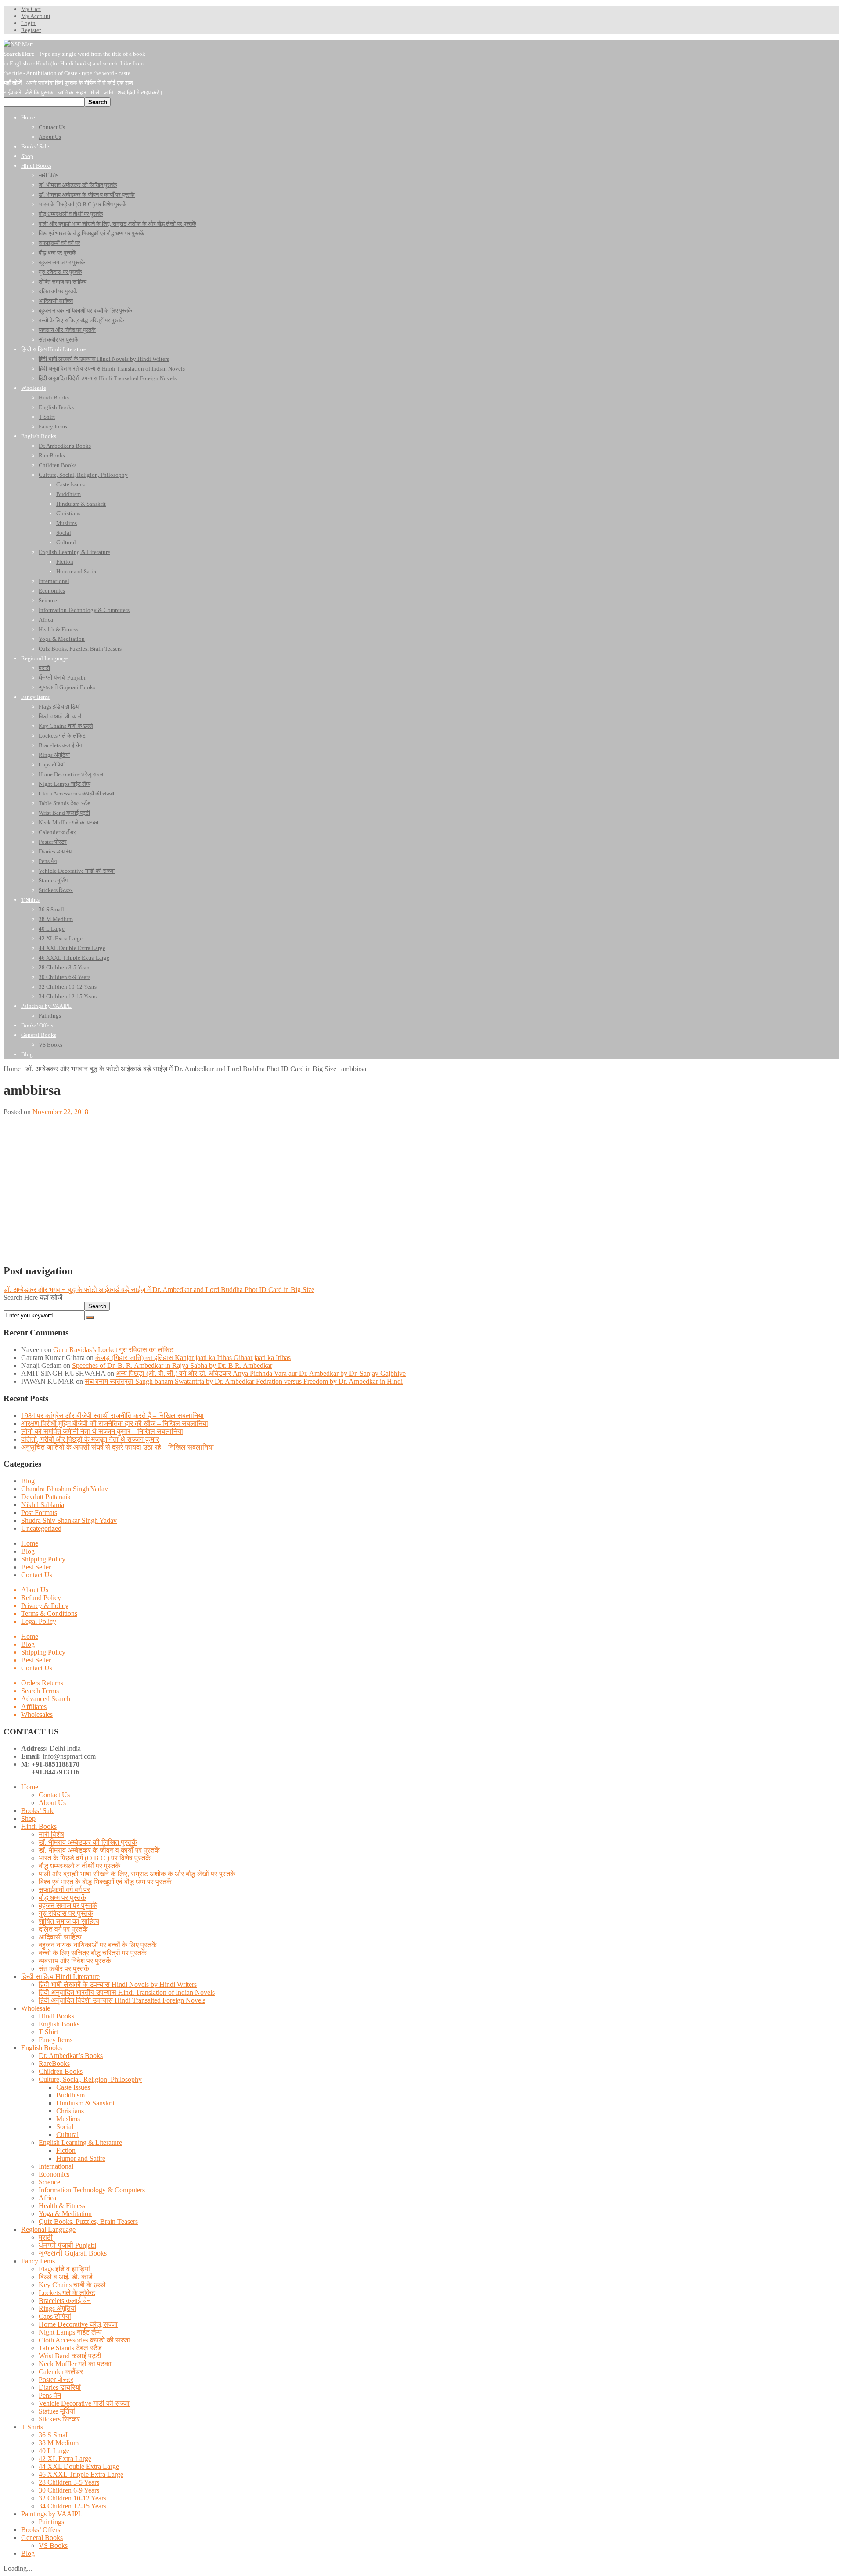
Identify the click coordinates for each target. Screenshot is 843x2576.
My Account (36, 16)
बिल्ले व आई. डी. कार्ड (66, 2277)
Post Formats (39, 1513)
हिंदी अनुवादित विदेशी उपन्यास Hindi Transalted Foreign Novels (122, 2000)
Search (97, 1306)
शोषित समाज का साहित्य (69, 1921)
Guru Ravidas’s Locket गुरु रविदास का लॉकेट (113, 1350)
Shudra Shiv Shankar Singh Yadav (69, 1520)
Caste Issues (73, 2087)
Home (12, 1069)
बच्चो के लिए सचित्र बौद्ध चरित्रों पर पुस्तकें (93, 1953)
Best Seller (36, 1567)
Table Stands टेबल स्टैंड (70, 2348)
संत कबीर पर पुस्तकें (64, 1969)
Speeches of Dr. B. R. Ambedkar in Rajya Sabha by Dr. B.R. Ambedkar (172, 1365)
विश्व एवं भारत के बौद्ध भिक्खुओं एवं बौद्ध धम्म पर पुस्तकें (105, 1882)
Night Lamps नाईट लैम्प (70, 2332)
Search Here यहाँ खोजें (33, 1297)
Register (31, 30)
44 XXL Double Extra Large (79, 2466)
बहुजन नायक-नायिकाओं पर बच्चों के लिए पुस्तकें (98, 1945)
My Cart (31, 9)
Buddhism (70, 2095)
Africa (47, 2198)
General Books (42, 2538)
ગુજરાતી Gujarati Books (73, 2253)
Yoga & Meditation (65, 2214)
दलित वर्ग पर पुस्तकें (63, 1929)
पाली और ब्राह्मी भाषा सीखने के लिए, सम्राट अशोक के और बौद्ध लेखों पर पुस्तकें (137, 1874)
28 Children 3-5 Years (69, 2482)
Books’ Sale (38, 1811)
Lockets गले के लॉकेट (67, 2293)
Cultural (67, 2135)
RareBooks (54, 2063)
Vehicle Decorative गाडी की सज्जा (84, 2403)
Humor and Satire (81, 2158)
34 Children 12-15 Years (72, 2506)
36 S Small (54, 2435)
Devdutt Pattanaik (46, 1497)
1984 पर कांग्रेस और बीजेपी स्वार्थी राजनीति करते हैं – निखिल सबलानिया (112, 1416)
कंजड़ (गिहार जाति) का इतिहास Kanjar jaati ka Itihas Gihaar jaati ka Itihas (193, 1358)
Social (65, 2127)
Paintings (51, 2522)
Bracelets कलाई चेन (65, 2301)
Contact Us (37, 1575)
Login (28, 23)
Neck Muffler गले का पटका (75, 2364)
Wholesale (36, 2008)
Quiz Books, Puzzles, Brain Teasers (88, 2222)
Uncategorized (41, 1528)
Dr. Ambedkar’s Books (71, 2056)
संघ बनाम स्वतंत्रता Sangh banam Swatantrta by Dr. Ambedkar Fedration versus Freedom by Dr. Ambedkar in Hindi (244, 1381)
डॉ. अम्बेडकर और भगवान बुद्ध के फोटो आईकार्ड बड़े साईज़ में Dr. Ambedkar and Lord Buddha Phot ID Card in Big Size (181, 1069)
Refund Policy (41, 1598)
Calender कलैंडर (61, 2372)
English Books (59, 2024)
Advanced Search (46, 1699)
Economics (54, 2174)
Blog (28, 1481)
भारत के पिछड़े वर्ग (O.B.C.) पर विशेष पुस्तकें (95, 1858)
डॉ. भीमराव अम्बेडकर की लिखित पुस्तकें (88, 1842)
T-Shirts (32, 2427)
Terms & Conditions (49, 1614)
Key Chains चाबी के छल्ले (72, 2285)
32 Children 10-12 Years (72, 2498)
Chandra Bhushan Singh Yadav (65, 1489)
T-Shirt (48, 2032)
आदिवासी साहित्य (60, 1937)
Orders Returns (42, 1683)
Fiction (66, 2150)
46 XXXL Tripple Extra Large (81, 2474)
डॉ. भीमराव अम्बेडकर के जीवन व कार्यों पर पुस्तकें (99, 1850)
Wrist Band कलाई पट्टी (70, 2356)
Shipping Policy (43, 1559)
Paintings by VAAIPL (52, 2514)
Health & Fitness (62, 2206)
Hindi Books (39, 1826)
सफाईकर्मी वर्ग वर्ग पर (64, 1890)
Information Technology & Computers (92, 2190)
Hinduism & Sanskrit (85, 2103)
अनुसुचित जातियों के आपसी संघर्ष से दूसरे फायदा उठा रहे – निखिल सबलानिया (117, 1447)
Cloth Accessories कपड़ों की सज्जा (84, 2340)
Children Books (61, 2071)
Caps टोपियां (55, 2316)
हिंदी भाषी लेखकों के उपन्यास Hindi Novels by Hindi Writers (118, 1984)
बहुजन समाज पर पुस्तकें (68, 1905)
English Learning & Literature (80, 2142)
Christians (70, 2111)
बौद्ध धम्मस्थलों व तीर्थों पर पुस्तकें (79, 1866)
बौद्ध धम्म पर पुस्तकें (62, 1898)
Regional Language (48, 2229)
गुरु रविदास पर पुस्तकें (66, 1913)
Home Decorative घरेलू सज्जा (78, 2324)
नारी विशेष (51, 1834)
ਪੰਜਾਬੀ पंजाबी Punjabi (67, 2245)
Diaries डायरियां (60, 2387)
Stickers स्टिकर (59, 2419)
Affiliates (34, 1707)
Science (49, 2182)
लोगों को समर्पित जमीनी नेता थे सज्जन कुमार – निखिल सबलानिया (102, 1431)
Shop (28, 1819)
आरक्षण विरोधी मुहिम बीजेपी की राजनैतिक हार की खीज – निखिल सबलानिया (115, 1423)
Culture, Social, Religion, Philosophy (90, 2079)
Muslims (68, 2119)
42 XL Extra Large (65, 2459)
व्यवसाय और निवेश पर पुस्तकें (75, 1961)
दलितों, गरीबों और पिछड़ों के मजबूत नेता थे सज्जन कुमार (90, 1439)
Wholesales (37, 1714)
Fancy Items (56, 2040)
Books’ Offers (41, 2530)
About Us (35, 1590)
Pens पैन (50, 2395)
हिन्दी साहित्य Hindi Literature (60, 1977)
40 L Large (54, 2451)
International (56, 2166)
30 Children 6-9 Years (69, 2490)
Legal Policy (39, 1621)
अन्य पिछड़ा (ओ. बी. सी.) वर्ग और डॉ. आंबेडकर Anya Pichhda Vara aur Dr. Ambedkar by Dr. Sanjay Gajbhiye (261, 1373)
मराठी (46, 2237)
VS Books (53, 2545)
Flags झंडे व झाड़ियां (64, 2269)
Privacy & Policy (45, 1606)
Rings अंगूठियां (58, 2308)
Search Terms (40, 1691)
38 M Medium (59, 2443)
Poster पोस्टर (56, 2380)
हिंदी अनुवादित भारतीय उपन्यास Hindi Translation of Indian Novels (127, 1992)
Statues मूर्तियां (57, 2411)
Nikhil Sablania (43, 1505)
